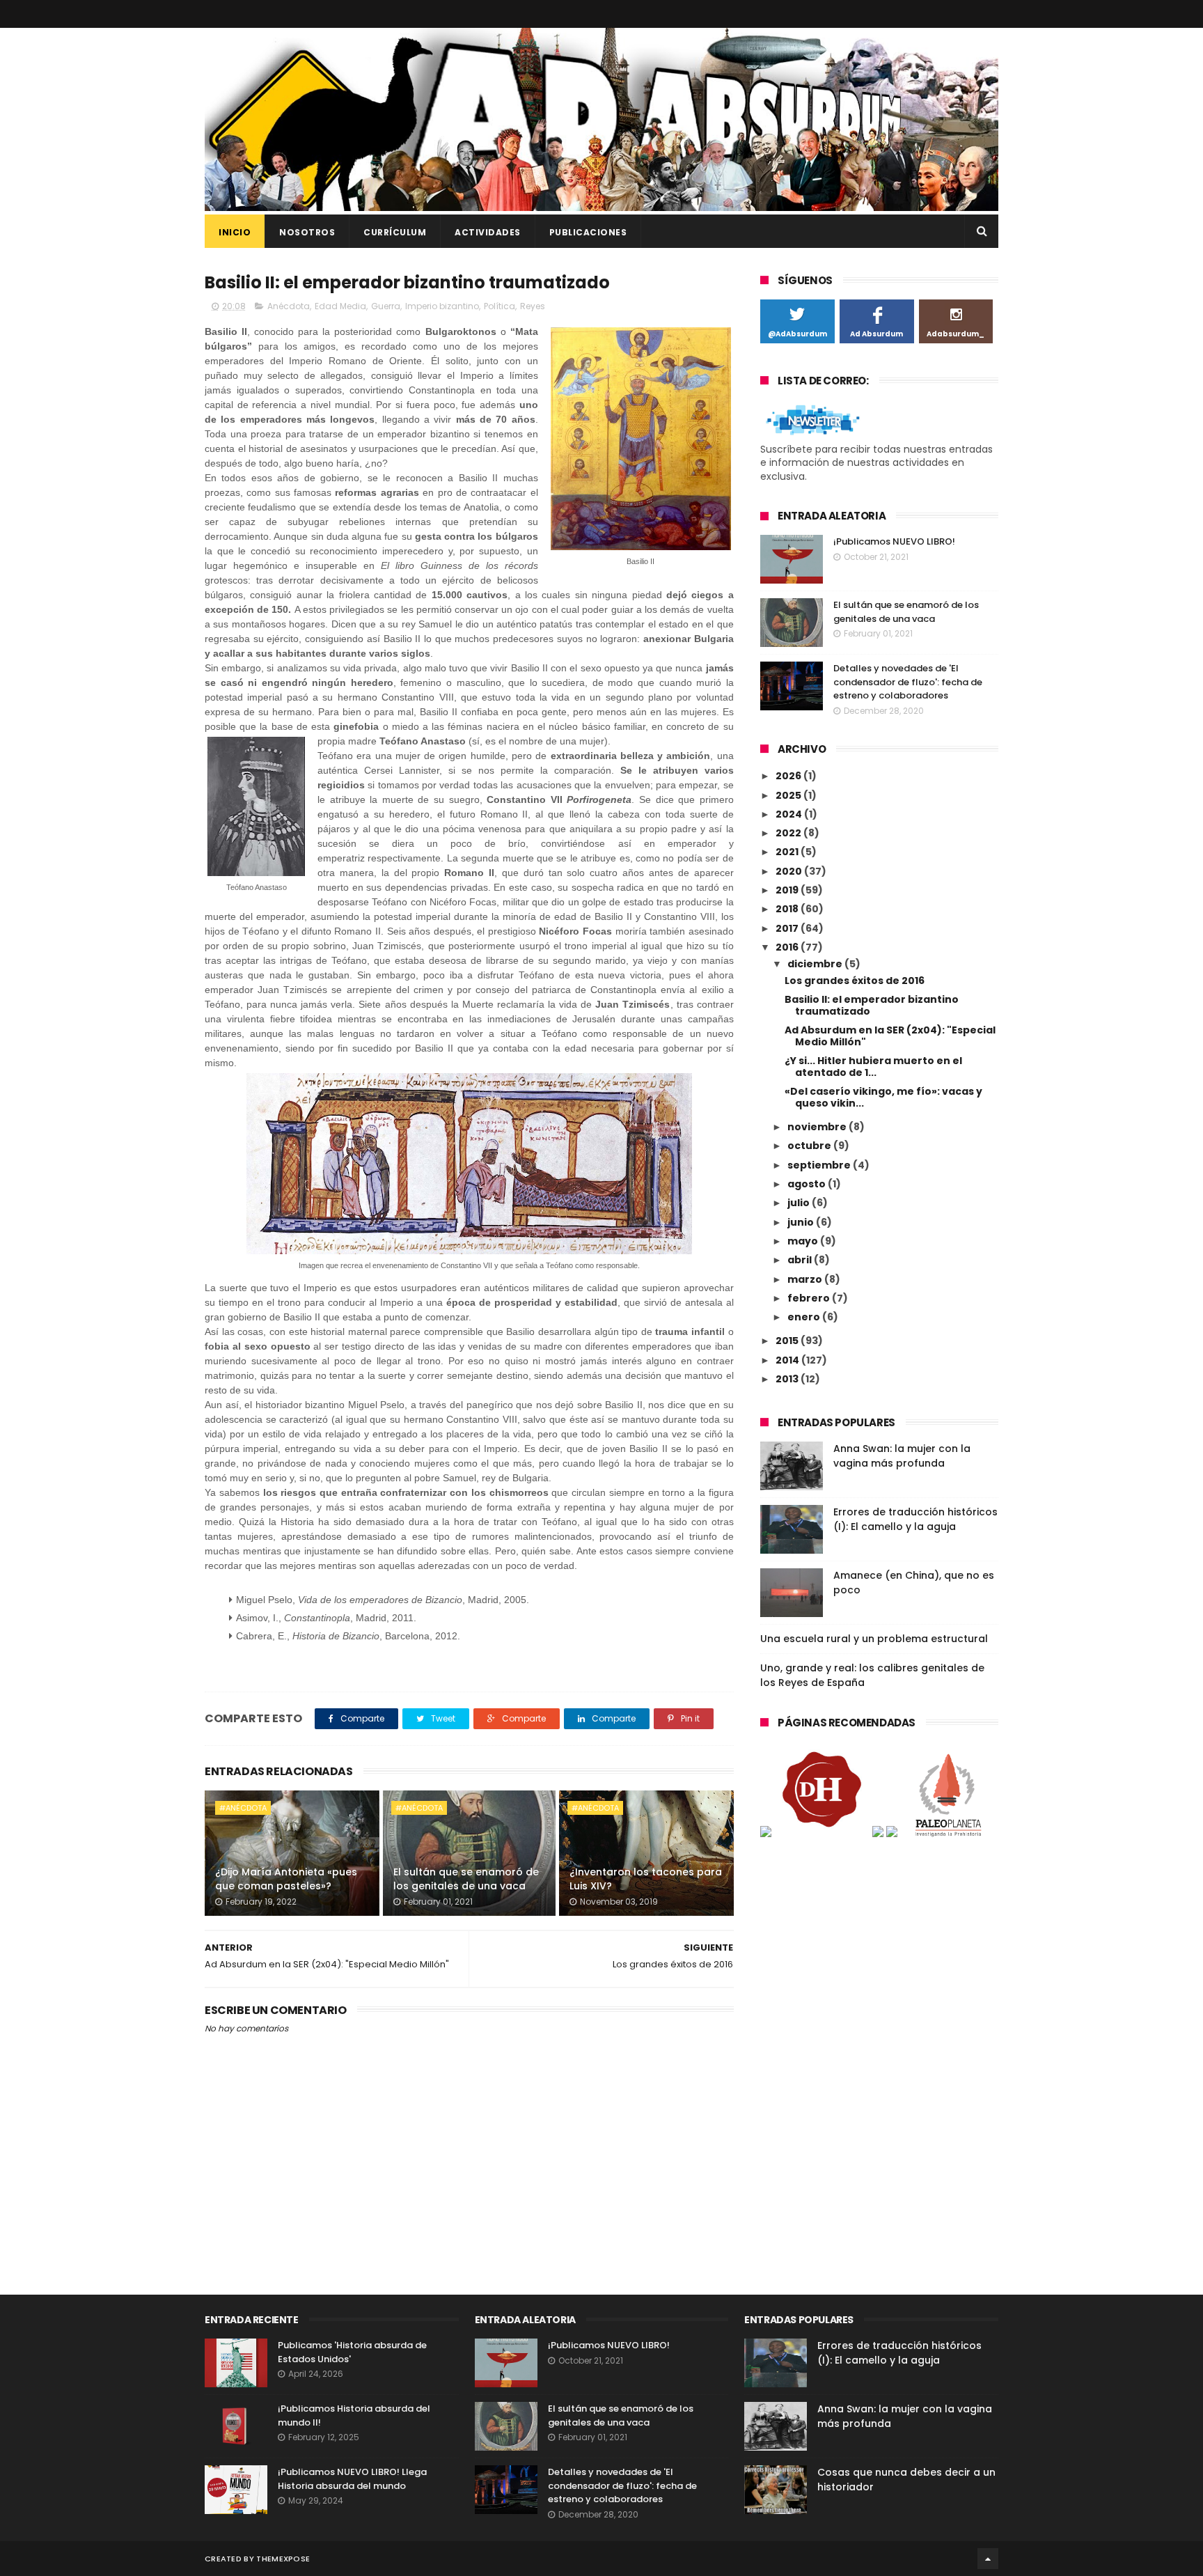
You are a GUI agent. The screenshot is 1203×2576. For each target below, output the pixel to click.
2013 (788, 1379)
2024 (790, 814)
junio (802, 1222)
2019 (788, 890)
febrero (810, 1298)
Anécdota (289, 306)
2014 (788, 1360)
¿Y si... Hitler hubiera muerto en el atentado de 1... (873, 1067)
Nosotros (307, 232)
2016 (788, 947)
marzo (806, 1279)
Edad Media (340, 306)
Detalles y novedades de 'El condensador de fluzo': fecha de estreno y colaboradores (908, 682)
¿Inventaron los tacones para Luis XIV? (646, 1879)
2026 (789, 776)
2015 (788, 1341)
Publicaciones (588, 232)
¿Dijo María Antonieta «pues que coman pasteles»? (286, 1879)
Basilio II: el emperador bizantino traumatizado (872, 1005)
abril (801, 1260)
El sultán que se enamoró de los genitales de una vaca (466, 1879)
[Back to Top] (988, 2559)
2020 (790, 871)
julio (800, 1203)
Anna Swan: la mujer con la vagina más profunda (902, 1456)
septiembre (820, 1165)
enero (805, 1317)
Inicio (235, 232)
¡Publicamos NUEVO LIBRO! (894, 541)
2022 (789, 833)
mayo (804, 1241)
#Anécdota (243, 1808)
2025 (789, 795)
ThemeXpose (283, 2559)
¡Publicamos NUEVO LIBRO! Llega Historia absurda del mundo (352, 2479)
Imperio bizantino (442, 306)
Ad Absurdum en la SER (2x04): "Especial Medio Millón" (890, 1036)
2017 (788, 928)
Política (500, 306)
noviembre (818, 1127)
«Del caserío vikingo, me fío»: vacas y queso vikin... (883, 1097)
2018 (788, 909)
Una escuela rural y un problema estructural (874, 1639)
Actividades (488, 232)
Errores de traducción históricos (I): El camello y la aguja (915, 1519)
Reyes (533, 306)
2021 (788, 852)
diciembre (816, 964)
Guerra (386, 306)
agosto (808, 1184)
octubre (810, 1146)
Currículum (395, 232)
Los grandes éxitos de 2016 (855, 981)
